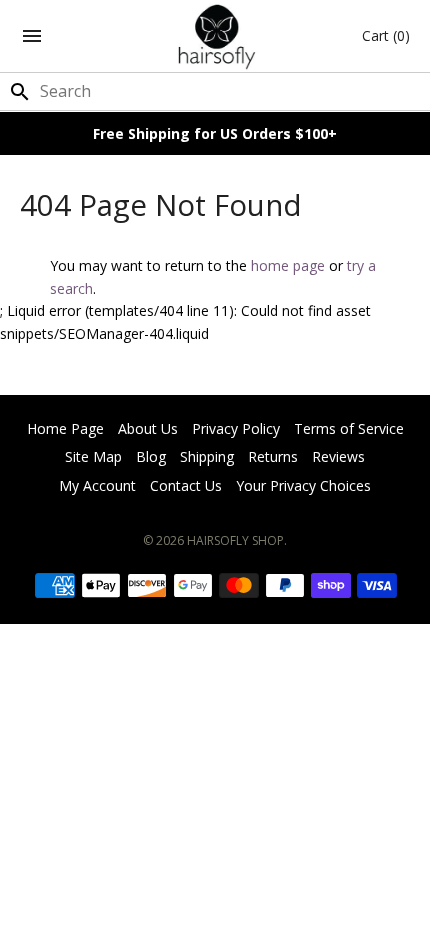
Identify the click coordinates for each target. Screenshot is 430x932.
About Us (148, 428)
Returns (273, 456)
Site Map (93, 456)
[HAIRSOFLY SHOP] (215, 36)
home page (288, 265)
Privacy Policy (236, 428)
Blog (151, 456)
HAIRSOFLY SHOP (235, 540)
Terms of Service (349, 428)
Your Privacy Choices (303, 485)
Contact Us (186, 485)
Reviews (338, 456)
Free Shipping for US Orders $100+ (215, 133)
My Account (97, 485)
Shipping (207, 456)
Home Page (65, 428)
